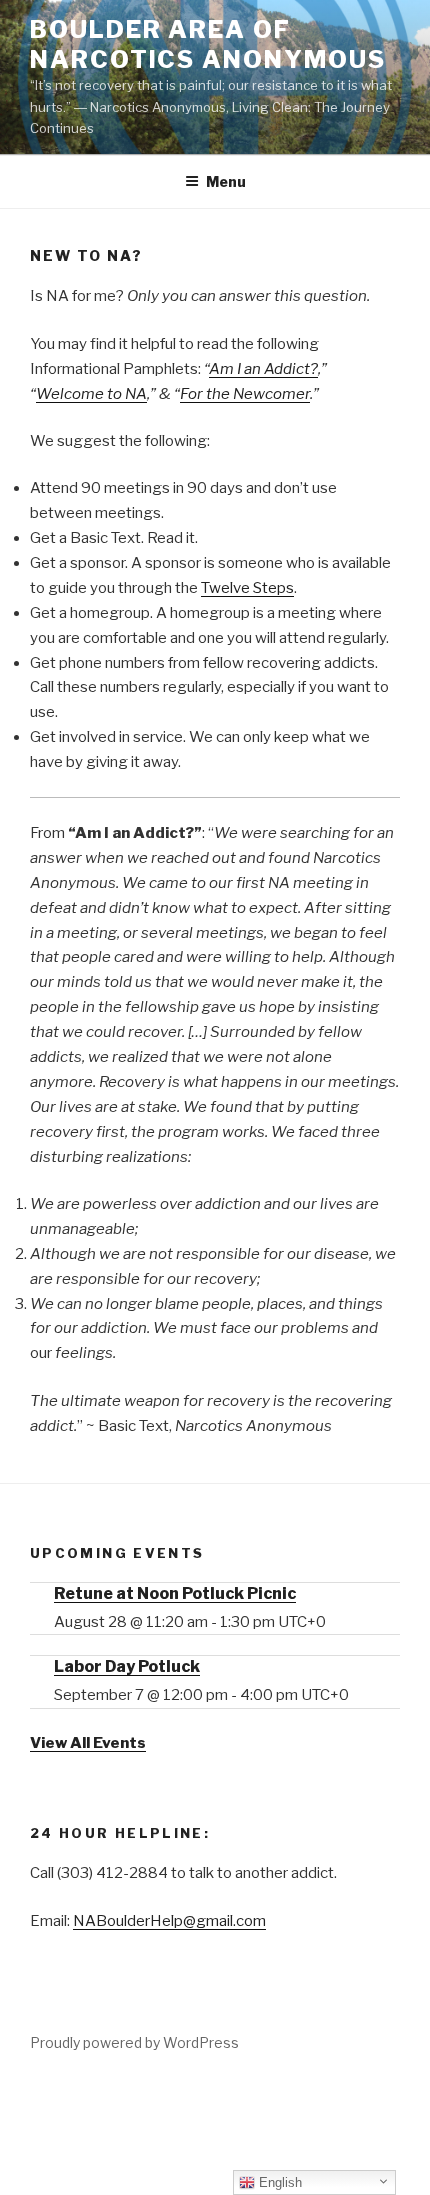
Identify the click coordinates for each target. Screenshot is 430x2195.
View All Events (88, 1743)
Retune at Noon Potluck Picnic (175, 1593)
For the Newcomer (245, 394)
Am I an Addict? (263, 369)
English (278, 2182)
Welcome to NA (91, 394)
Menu (226, 181)
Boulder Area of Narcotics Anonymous (207, 44)
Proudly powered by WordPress (134, 2042)
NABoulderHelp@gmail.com (169, 1921)
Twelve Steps (247, 588)
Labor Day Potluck (127, 1666)
